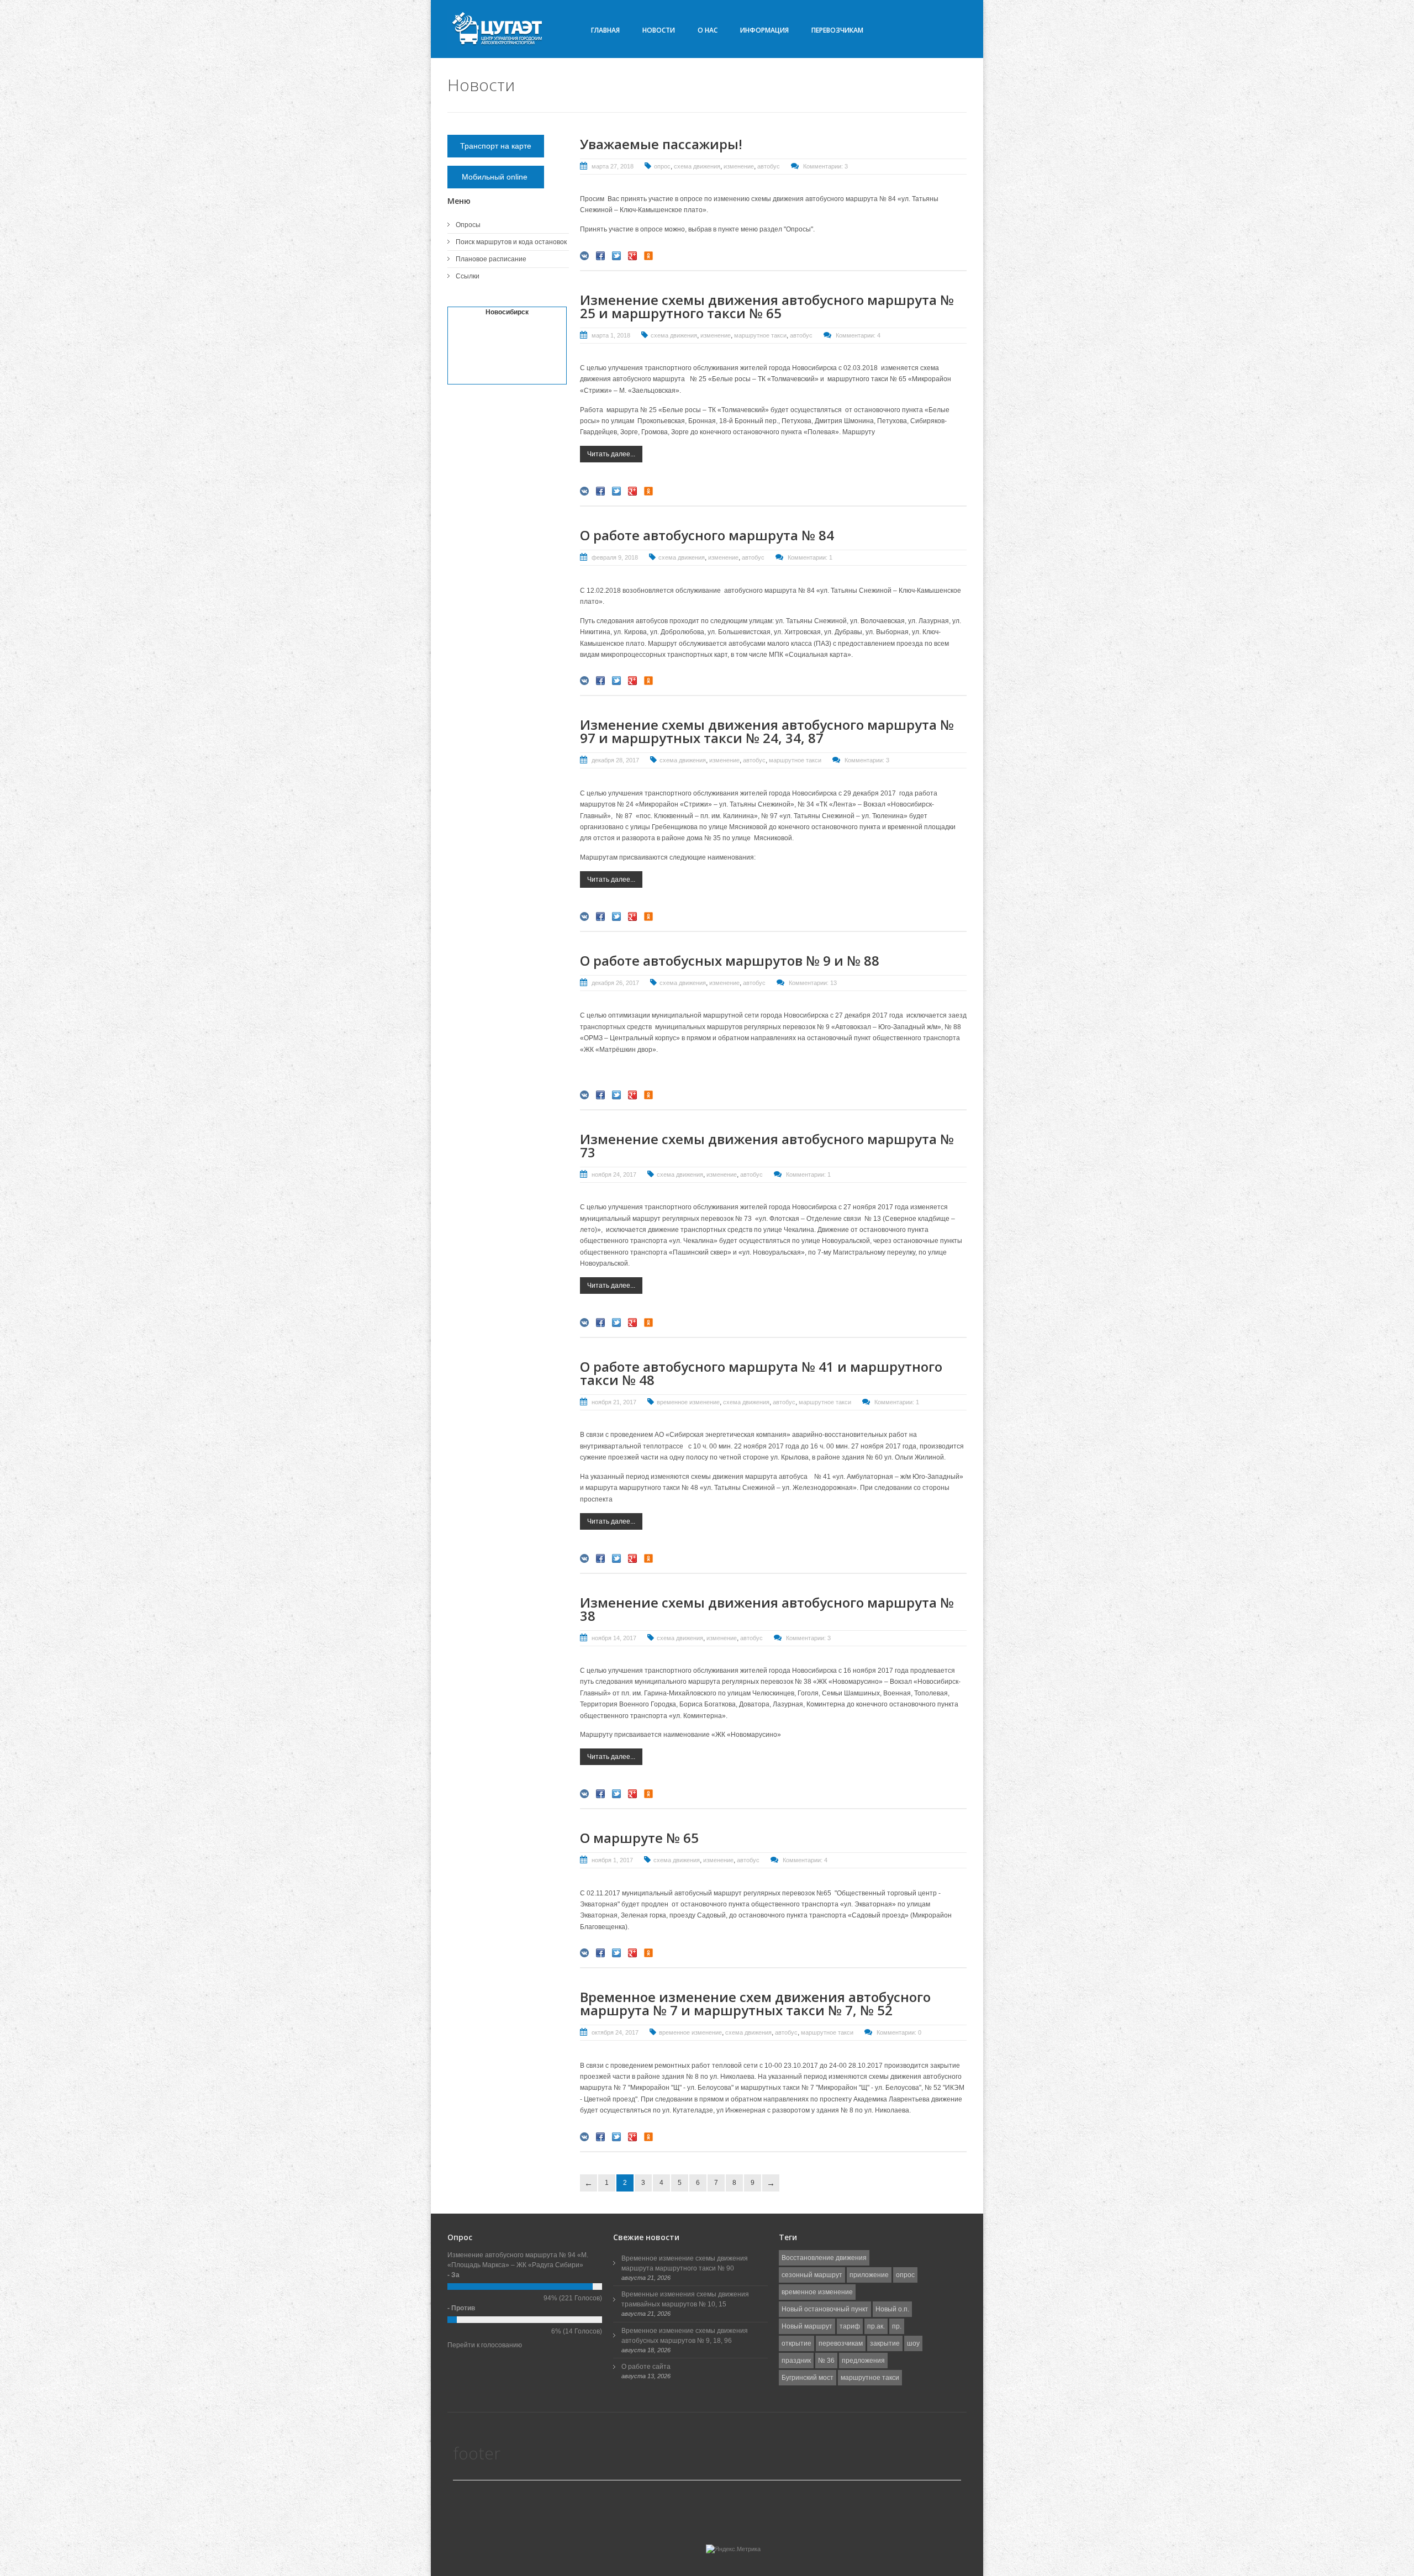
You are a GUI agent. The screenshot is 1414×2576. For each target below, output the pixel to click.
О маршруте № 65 (639, 1838)
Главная (605, 30)
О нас (708, 30)
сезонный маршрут (812, 2275)
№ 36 (826, 2361)
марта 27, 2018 (613, 166)
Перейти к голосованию (485, 2345)
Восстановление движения (824, 2258)
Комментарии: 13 (813, 983)
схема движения (697, 166)
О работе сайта (646, 2367)
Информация (764, 30)
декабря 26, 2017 (615, 983)
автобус (769, 166)
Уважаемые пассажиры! (661, 144)
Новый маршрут (807, 2326)
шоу (913, 2343)
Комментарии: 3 (825, 166)
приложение (869, 2275)
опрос (662, 166)
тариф (850, 2326)
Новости (659, 30)
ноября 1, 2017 (612, 1860)
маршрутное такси (760, 335)
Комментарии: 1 (810, 557)
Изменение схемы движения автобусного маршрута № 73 (767, 1145)
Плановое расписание (491, 259)
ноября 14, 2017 (614, 1638)
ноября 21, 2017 (614, 1402)
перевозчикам (841, 2343)
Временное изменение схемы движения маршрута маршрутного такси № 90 (685, 2263)
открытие (796, 2343)
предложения (863, 2361)
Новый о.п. (892, 2309)
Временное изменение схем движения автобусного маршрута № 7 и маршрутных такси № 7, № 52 (755, 2003)
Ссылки (468, 276)
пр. (897, 2326)
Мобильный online (496, 177)
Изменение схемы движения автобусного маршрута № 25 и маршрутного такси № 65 (767, 306)
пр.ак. (876, 2326)
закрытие (885, 2343)
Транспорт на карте (496, 146)
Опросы (468, 225)
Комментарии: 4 (858, 335)
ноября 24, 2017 (614, 1174)
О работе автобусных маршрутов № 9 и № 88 (730, 960)
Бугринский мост (808, 2378)
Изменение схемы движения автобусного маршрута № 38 (767, 1609)
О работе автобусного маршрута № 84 (707, 535)
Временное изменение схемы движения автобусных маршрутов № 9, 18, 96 (685, 2336)
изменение (739, 166)
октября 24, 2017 (615, 2032)
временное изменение (688, 1402)
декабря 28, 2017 (615, 760)
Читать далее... (611, 454)
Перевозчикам (837, 30)
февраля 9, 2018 (615, 557)
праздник (796, 2361)
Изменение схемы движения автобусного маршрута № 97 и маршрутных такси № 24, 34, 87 (767, 731)
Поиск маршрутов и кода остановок (511, 242)
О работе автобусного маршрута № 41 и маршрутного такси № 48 (761, 1373)
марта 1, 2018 (611, 335)
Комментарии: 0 (899, 2032)
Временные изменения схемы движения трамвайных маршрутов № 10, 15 (685, 2299)
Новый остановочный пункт (825, 2309)
